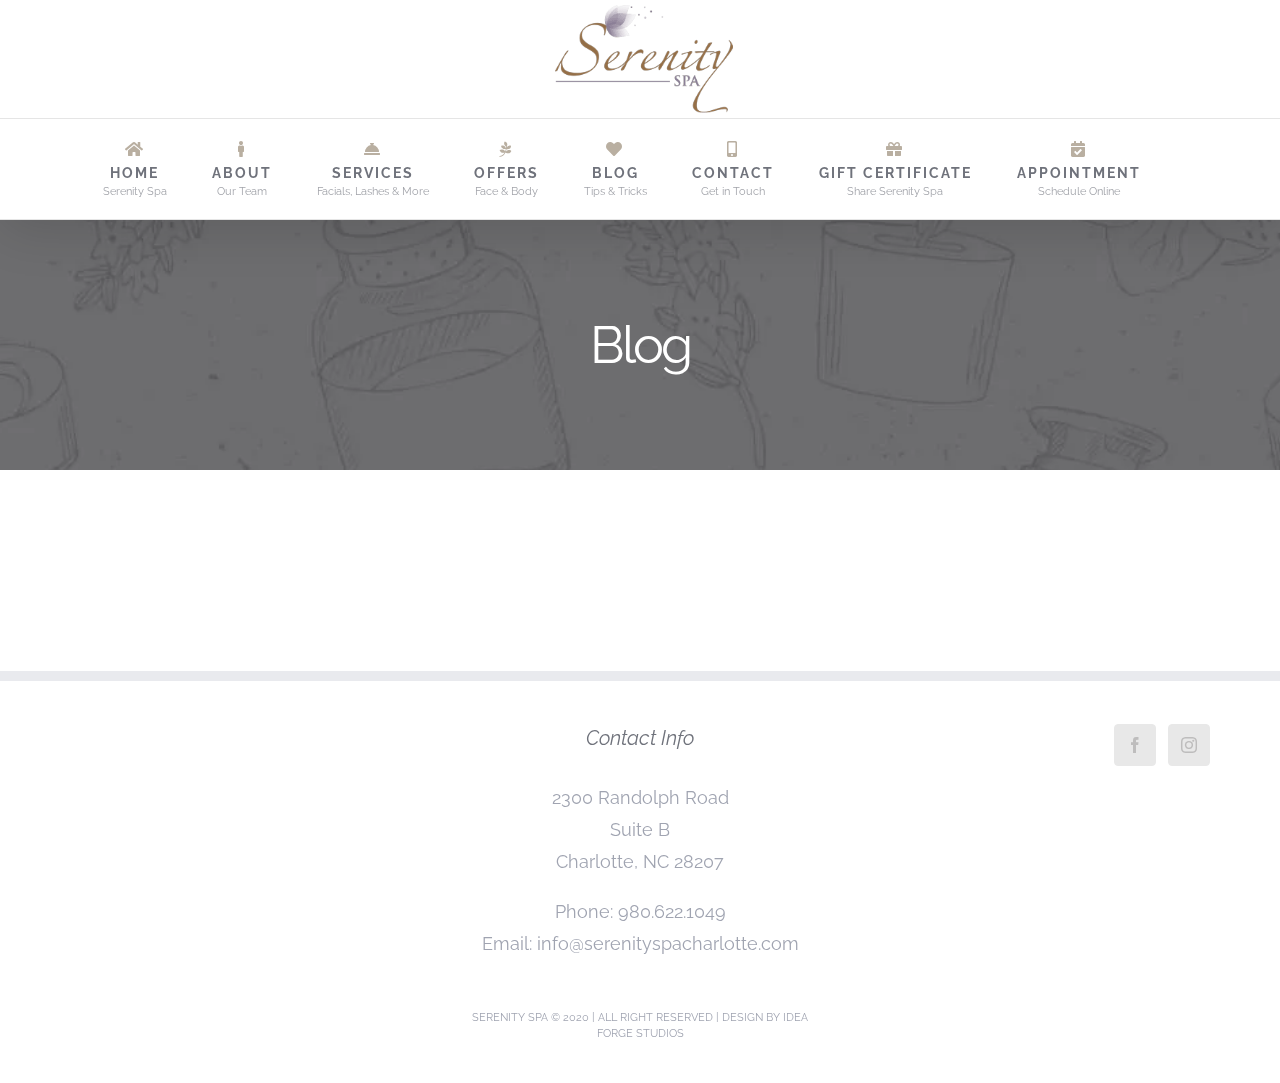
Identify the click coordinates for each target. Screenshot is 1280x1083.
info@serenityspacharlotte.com (668, 943)
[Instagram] (1189, 745)
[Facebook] (1135, 745)
